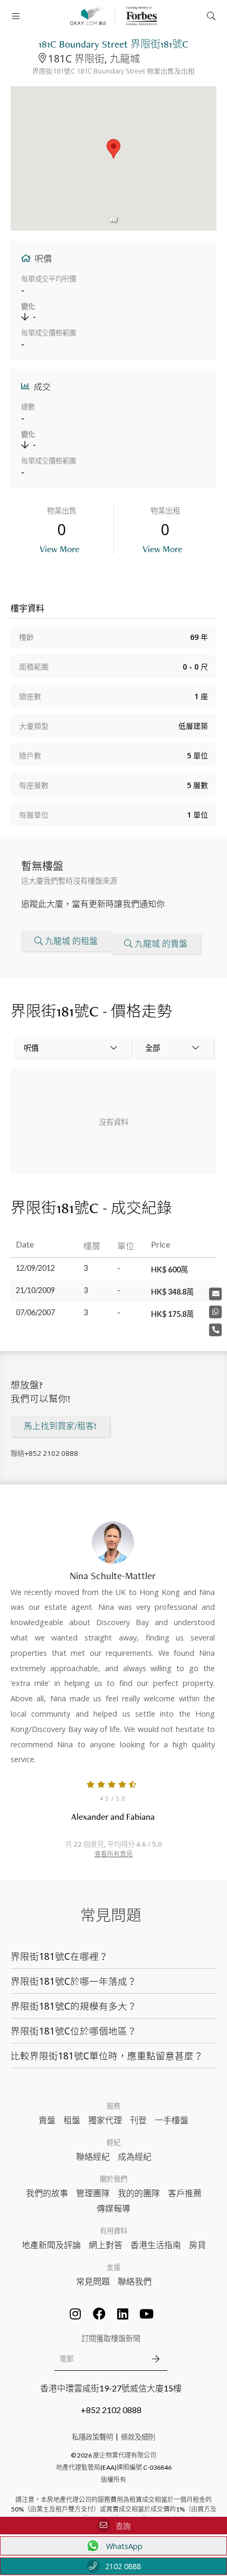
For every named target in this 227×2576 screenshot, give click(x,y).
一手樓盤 (172, 2120)
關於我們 (113, 2179)
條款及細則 (138, 2437)
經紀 (113, 2142)
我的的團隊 (139, 2193)
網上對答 (106, 2245)
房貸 (197, 2245)
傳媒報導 (113, 2208)
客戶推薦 (185, 2193)
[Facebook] (99, 2314)
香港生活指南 (156, 2245)
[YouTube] (147, 2314)
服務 (113, 2106)
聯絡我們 (135, 2281)
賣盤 (47, 2120)
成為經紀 (135, 2156)
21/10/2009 (35, 1290)
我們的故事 (47, 2193)
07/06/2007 (35, 1312)
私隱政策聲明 (92, 2437)
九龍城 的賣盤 (161, 944)
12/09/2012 (35, 1268)
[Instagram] (75, 2314)
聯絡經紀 (93, 2156)
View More (59, 549)
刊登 (138, 2120)
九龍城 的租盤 (71, 941)
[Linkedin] (123, 2314)
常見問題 (93, 2281)
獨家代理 (105, 2120)
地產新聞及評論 (51, 2245)
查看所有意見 (113, 1854)
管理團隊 (93, 2193)
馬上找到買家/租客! (60, 1426)
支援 (113, 2267)
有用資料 (113, 2231)
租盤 (72, 2120)
